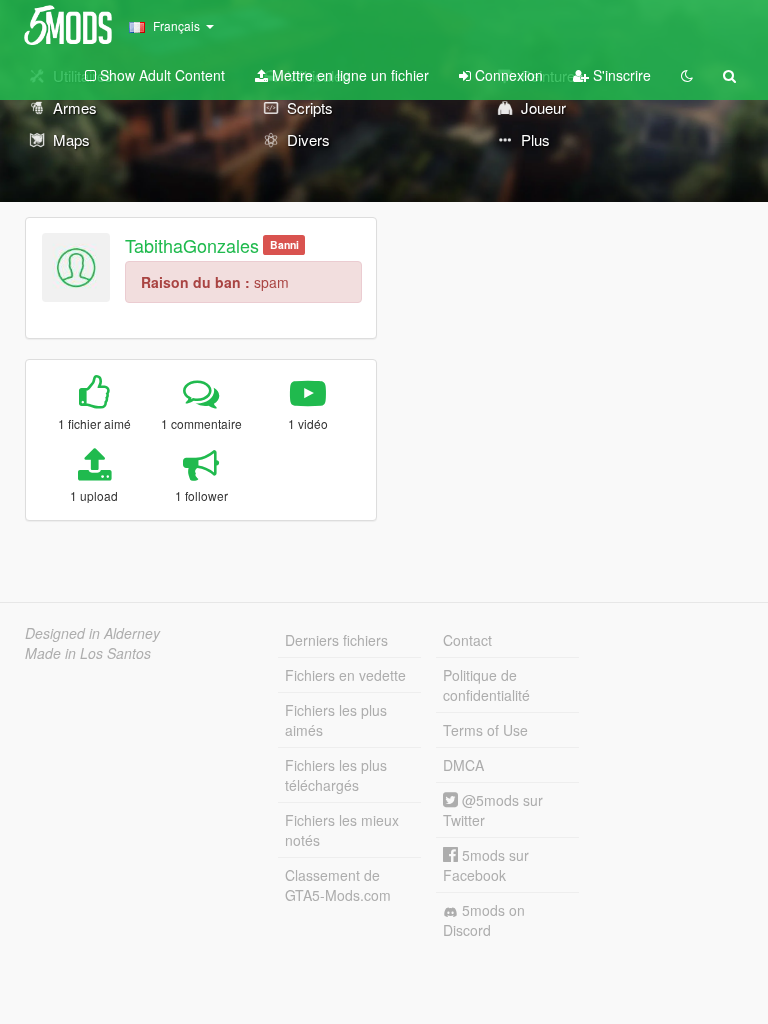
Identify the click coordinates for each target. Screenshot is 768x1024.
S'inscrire (620, 75)
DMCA (463, 765)
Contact (467, 640)
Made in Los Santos (88, 653)
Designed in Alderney (92, 633)
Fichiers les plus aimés (336, 720)
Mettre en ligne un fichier (348, 75)
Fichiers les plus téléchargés (336, 775)
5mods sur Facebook (486, 865)
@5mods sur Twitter (493, 810)
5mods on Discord (484, 920)
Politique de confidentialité (486, 685)
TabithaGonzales (192, 245)
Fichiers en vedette (345, 675)
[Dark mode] (687, 75)
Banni (284, 244)
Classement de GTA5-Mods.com (338, 885)
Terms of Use (485, 730)
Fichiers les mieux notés (342, 830)
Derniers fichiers (336, 640)
